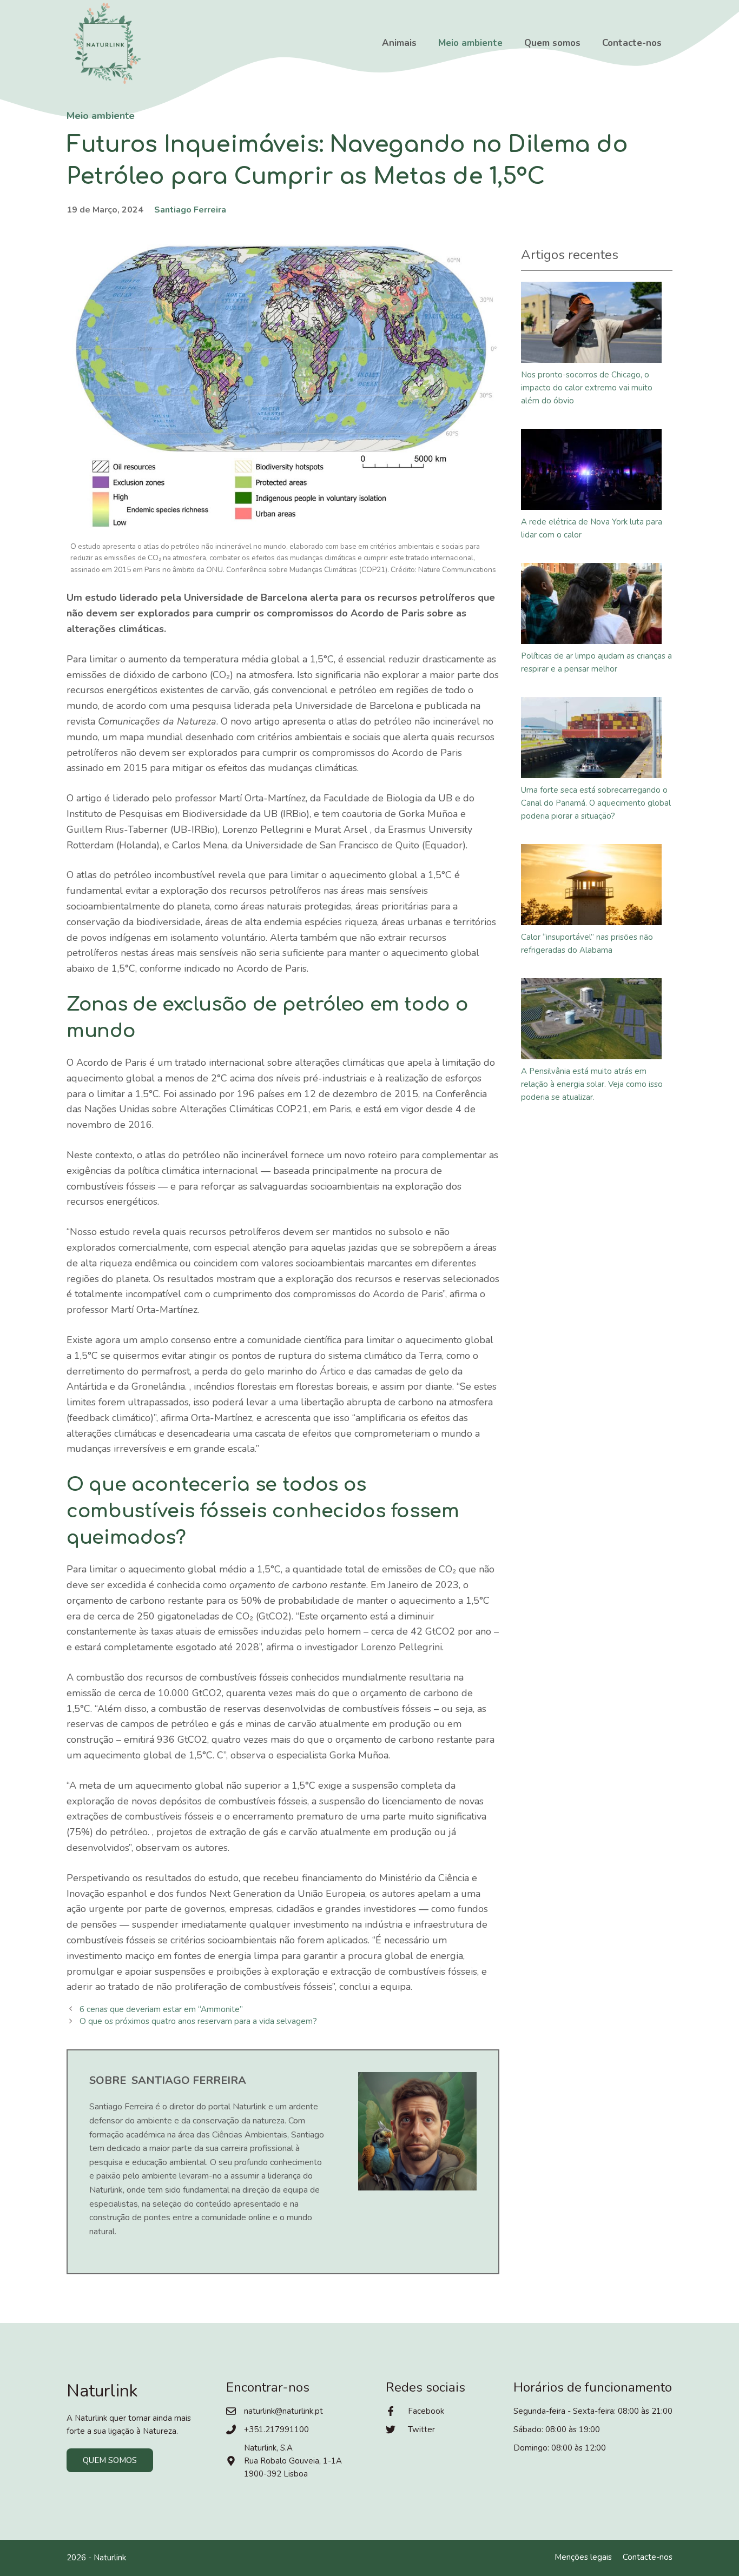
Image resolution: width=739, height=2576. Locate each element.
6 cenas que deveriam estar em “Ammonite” (161, 2009)
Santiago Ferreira (190, 210)
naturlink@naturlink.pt (283, 2411)
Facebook (426, 2411)
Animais (399, 43)
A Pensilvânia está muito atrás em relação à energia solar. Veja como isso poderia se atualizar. (592, 1084)
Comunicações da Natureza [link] (157, 721)
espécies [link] (323, 922)
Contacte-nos (632, 43)
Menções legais (583, 2557)
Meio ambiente (470, 43)
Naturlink (110, 2558)
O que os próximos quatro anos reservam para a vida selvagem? (198, 2021)
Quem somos (552, 43)
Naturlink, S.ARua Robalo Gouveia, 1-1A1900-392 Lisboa (293, 2461)
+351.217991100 (276, 2429)
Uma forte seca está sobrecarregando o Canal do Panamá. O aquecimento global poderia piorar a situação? (596, 803)
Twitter (421, 2429)
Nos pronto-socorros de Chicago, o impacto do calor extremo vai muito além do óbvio (587, 388)
